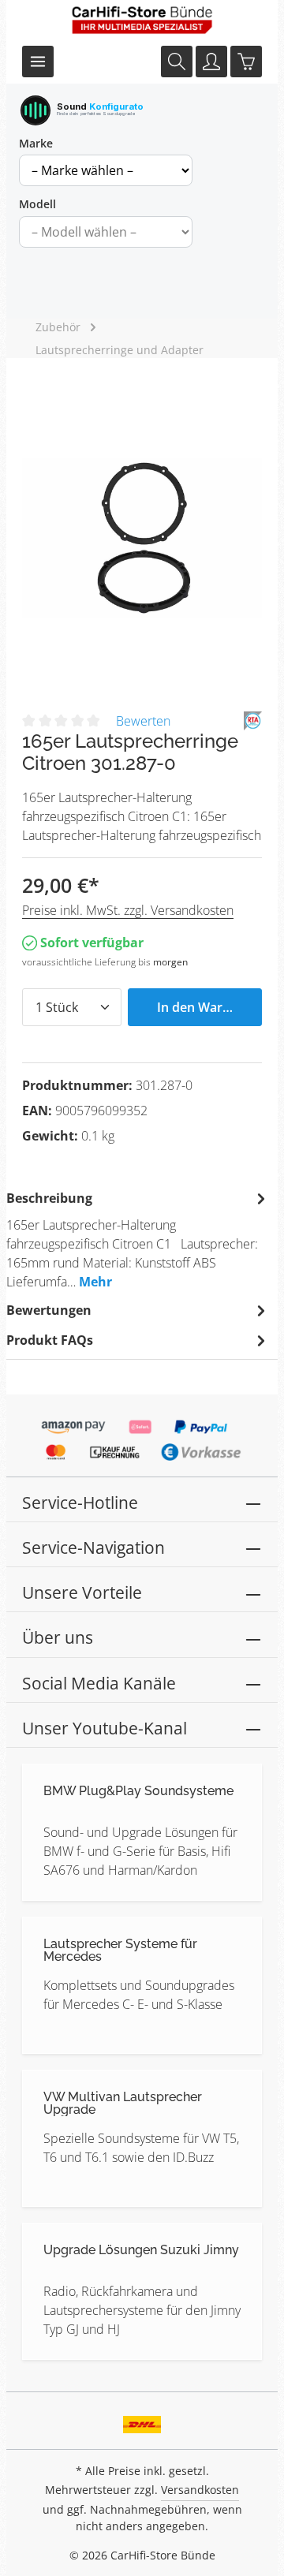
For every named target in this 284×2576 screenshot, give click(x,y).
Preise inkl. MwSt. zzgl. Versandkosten (128, 910)
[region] (142, 538)
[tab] (138, 1239)
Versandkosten (200, 2490)
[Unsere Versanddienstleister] (142, 2419)
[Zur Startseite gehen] (142, 20)
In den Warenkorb (209, 1007)
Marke (36, 143)
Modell (37, 204)
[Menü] (38, 62)
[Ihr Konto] (211, 62)
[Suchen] (177, 62)
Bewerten (143, 721)
